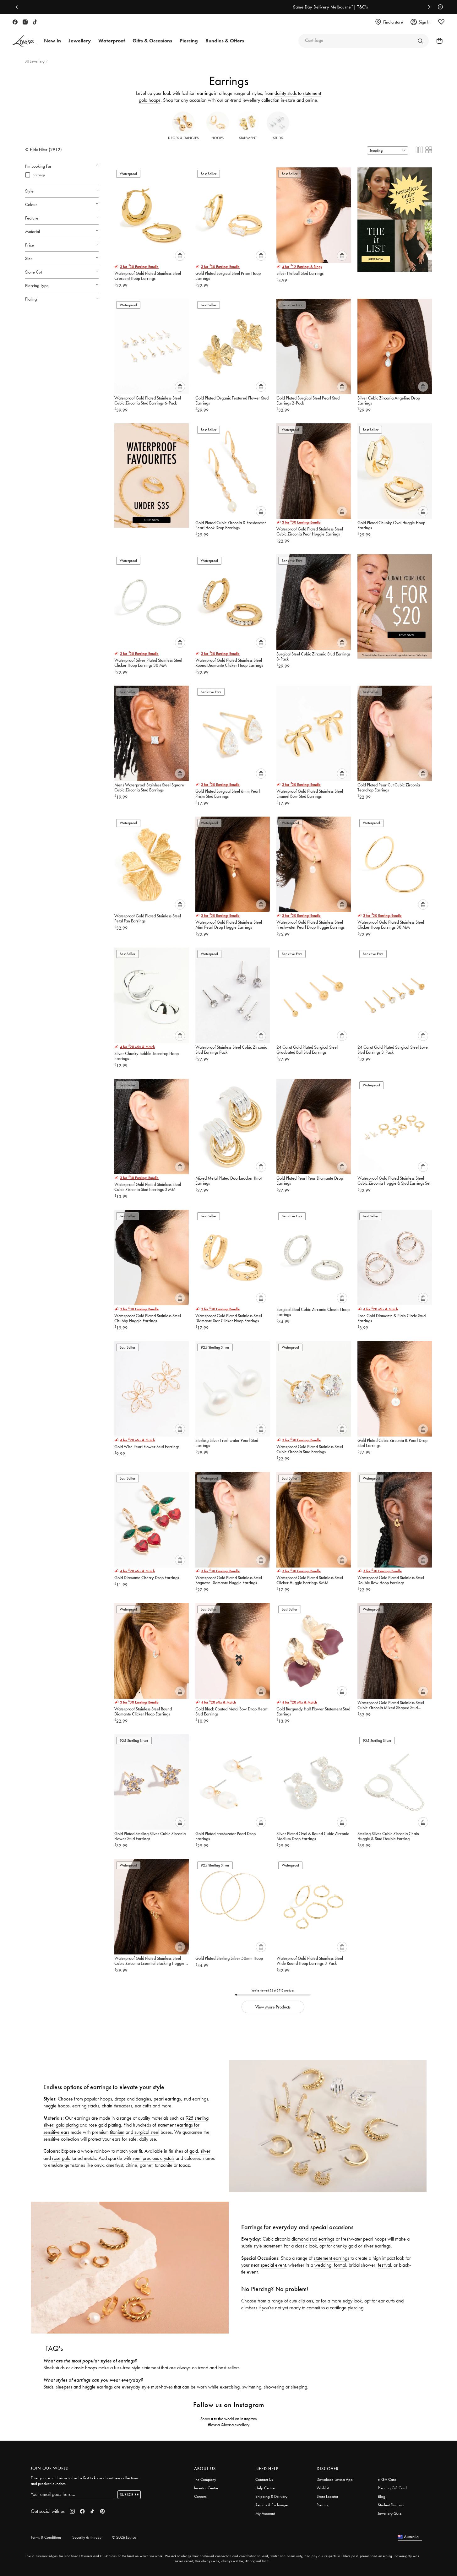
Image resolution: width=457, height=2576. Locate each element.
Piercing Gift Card (392, 2488)
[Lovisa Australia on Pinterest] (102, 2511)
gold (194, 2151)
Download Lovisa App (335, 2479)
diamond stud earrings (313, 2239)
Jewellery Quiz (390, 2513)
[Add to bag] (180, 256)
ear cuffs (143, 2106)
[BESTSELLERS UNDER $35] (395, 217)
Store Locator (327, 2496)
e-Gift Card (387, 2479)
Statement (248, 138)
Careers (200, 2496)
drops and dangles (133, 2099)
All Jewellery (35, 62)
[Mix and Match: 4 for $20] (395, 603)
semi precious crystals (153, 2158)
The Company (205, 2479)
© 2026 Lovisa (124, 2537)
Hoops (218, 138)
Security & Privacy (87, 2537)
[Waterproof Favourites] (152, 473)
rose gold (61, 2158)
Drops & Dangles (183, 138)
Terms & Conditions (46, 2537)
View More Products (273, 2007)
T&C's (260, 7)
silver (205, 2151)
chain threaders (117, 2106)
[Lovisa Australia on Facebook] (15, 22)
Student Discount (391, 2505)
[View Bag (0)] (438, 41)
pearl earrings (167, 2099)
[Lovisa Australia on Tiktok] (35, 22)
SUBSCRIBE (129, 2494)
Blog (382, 2496)
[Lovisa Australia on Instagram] (25, 22)
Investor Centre (206, 2488)
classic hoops (84, 2368)
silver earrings (377, 2246)
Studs (278, 138)
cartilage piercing (347, 2308)
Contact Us (264, 2479)
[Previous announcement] (18, 7)
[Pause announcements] (439, 7)
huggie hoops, (57, 2106)
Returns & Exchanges (272, 2505)
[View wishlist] (441, 22)
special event (273, 2265)
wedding (323, 2265)
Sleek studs (54, 2368)
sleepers (64, 2387)
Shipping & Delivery (271, 2496)
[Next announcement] (427, 7)
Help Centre (265, 2488)
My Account (265, 2513)
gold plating (67, 2125)
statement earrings (332, 2258)
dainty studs (286, 93)
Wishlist (323, 2488)
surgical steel (147, 2132)
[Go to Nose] (420, 41)
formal (340, 2265)
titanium (117, 2132)
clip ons (306, 2301)
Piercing (323, 2505)
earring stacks (86, 2106)
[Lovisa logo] (24, 41)
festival (384, 2265)
